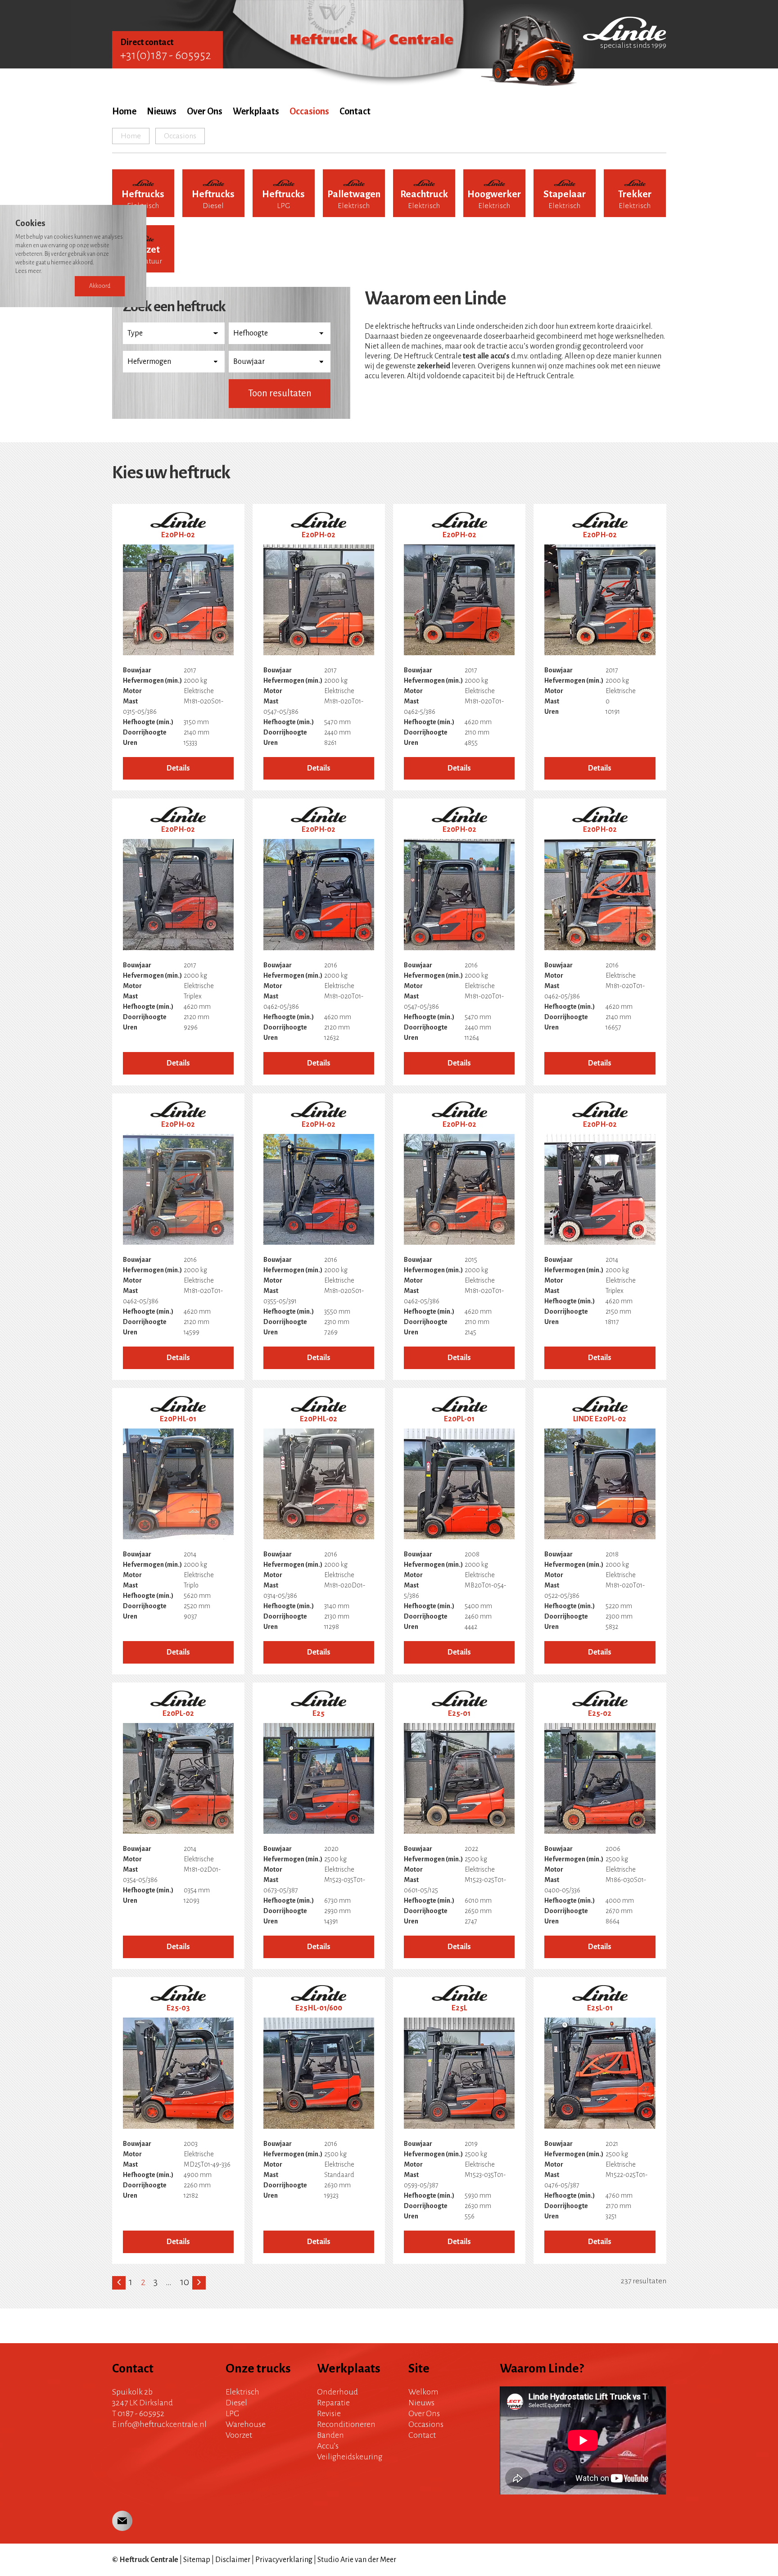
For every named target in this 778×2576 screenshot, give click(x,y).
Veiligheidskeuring (350, 2457)
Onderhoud (337, 2392)
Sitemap (197, 2560)
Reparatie (333, 2403)
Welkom (423, 2392)
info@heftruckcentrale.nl (162, 2424)
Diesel (236, 2403)
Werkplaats (256, 111)
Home (124, 111)
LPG (233, 2413)
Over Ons (205, 111)
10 (185, 2282)
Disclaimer (233, 2560)
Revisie (329, 2413)
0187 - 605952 (141, 2413)
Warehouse (246, 2424)
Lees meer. (29, 271)
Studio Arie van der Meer (357, 2560)
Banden (330, 2435)
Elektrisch (242, 2392)
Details (178, 768)
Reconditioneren (346, 2424)
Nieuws (162, 111)
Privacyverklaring (284, 2560)
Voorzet (239, 2435)
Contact (355, 111)
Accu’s (328, 2446)
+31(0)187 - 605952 (166, 55)
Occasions (309, 111)
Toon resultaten (280, 393)
